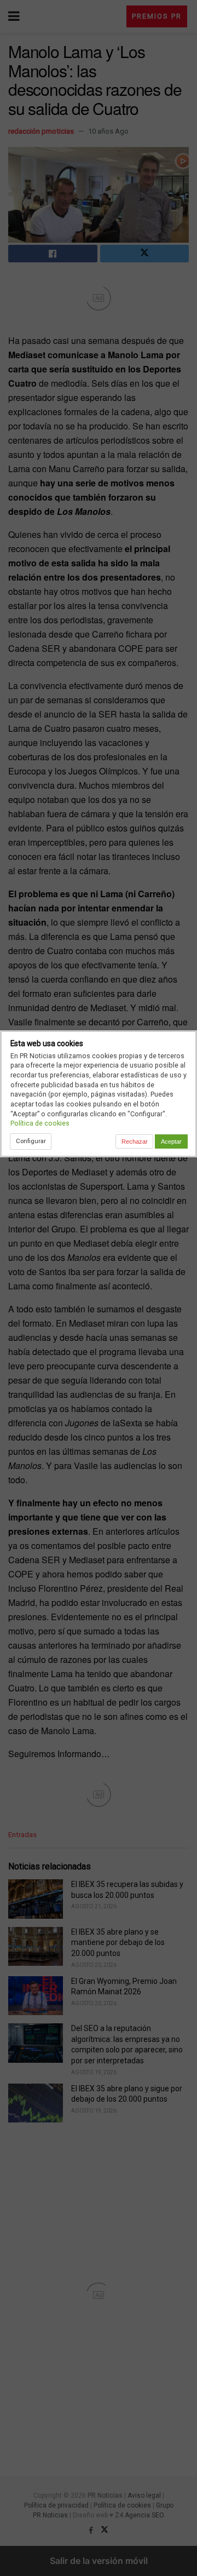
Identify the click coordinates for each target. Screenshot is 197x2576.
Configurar (31, 1141)
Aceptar (171, 1141)
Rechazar (135, 1141)
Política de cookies (40, 1123)
